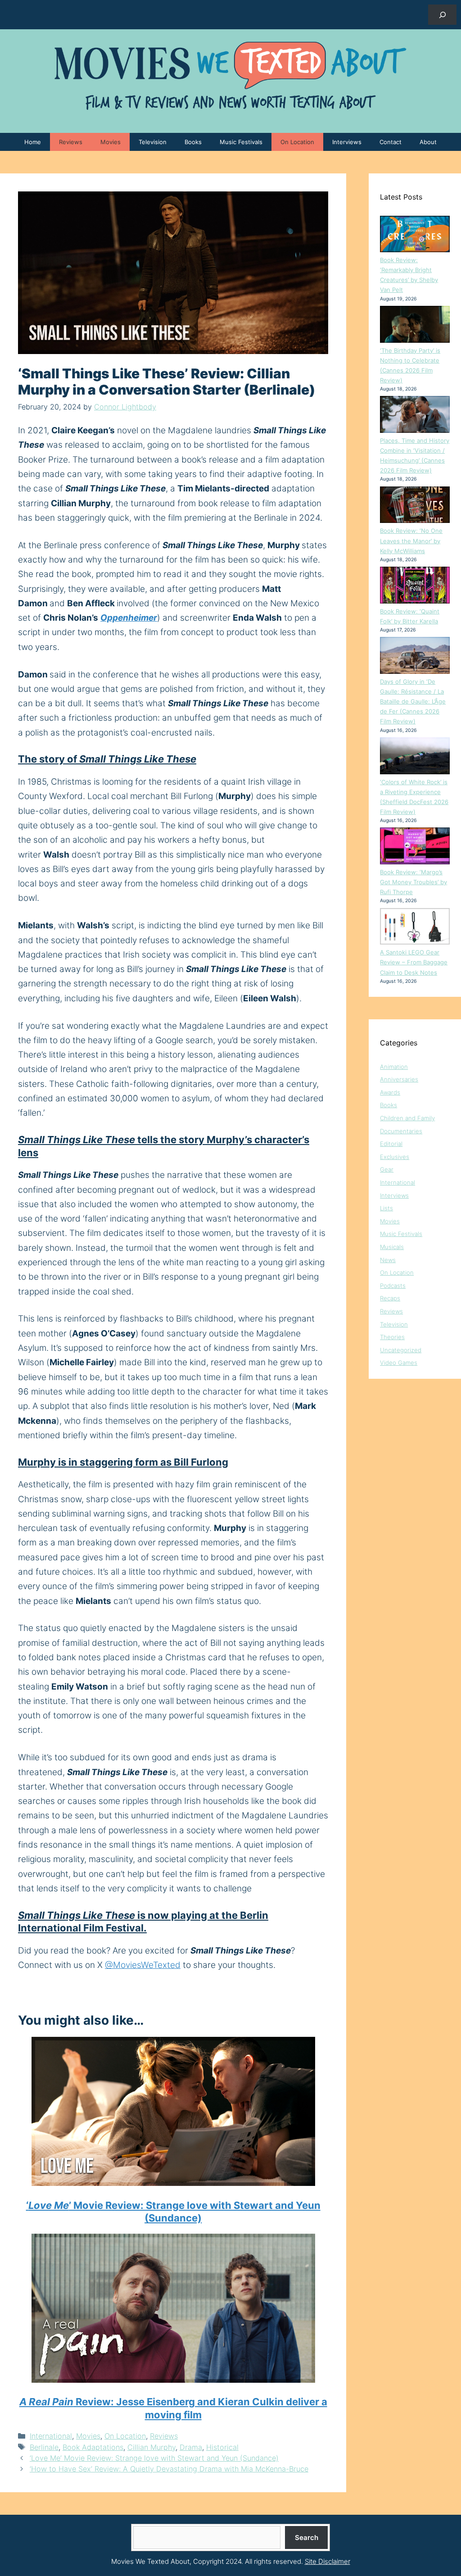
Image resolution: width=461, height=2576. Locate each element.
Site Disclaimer (328, 2561)
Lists (386, 1208)
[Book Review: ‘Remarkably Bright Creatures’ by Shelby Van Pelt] (415, 236)
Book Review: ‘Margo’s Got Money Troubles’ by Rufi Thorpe (414, 882)
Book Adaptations (93, 2447)
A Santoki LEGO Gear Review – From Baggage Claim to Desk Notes (414, 962)
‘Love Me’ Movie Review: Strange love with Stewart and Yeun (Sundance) (154, 2458)
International (51, 2436)
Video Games (399, 1363)
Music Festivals (241, 142)
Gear (387, 1169)
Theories (392, 1337)
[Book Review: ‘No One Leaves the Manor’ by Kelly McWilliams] (415, 506)
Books (193, 142)
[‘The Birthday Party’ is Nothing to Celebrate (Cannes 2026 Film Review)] (415, 326)
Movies (111, 142)
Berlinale (44, 2447)
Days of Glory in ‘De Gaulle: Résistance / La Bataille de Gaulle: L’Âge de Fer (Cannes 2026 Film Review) (413, 701)
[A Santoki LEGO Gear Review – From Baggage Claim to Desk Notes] (415, 928)
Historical (222, 2447)
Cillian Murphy (151, 2447)
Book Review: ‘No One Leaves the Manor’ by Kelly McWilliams (411, 541)
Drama (191, 2447)
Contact (391, 142)
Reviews (71, 142)
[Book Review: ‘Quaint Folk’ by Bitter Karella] (415, 586)
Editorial (391, 1144)
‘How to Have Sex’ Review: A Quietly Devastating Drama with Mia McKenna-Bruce (169, 2469)
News (388, 1260)
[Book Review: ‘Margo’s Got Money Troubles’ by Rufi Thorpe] (415, 847)
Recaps (390, 1298)
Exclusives (395, 1157)
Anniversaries (399, 1079)
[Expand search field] (442, 15)
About (428, 142)
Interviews (347, 142)
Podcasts (393, 1286)
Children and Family (407, 1118)
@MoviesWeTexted (143, 1965)
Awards (390, 1092)
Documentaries (401, 1131)
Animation (394, 1067)
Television (153, 142)
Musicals (392, 1247)
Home (33, 142)
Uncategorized (401, 1350)
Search (307, 2537)
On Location (297, 142)
